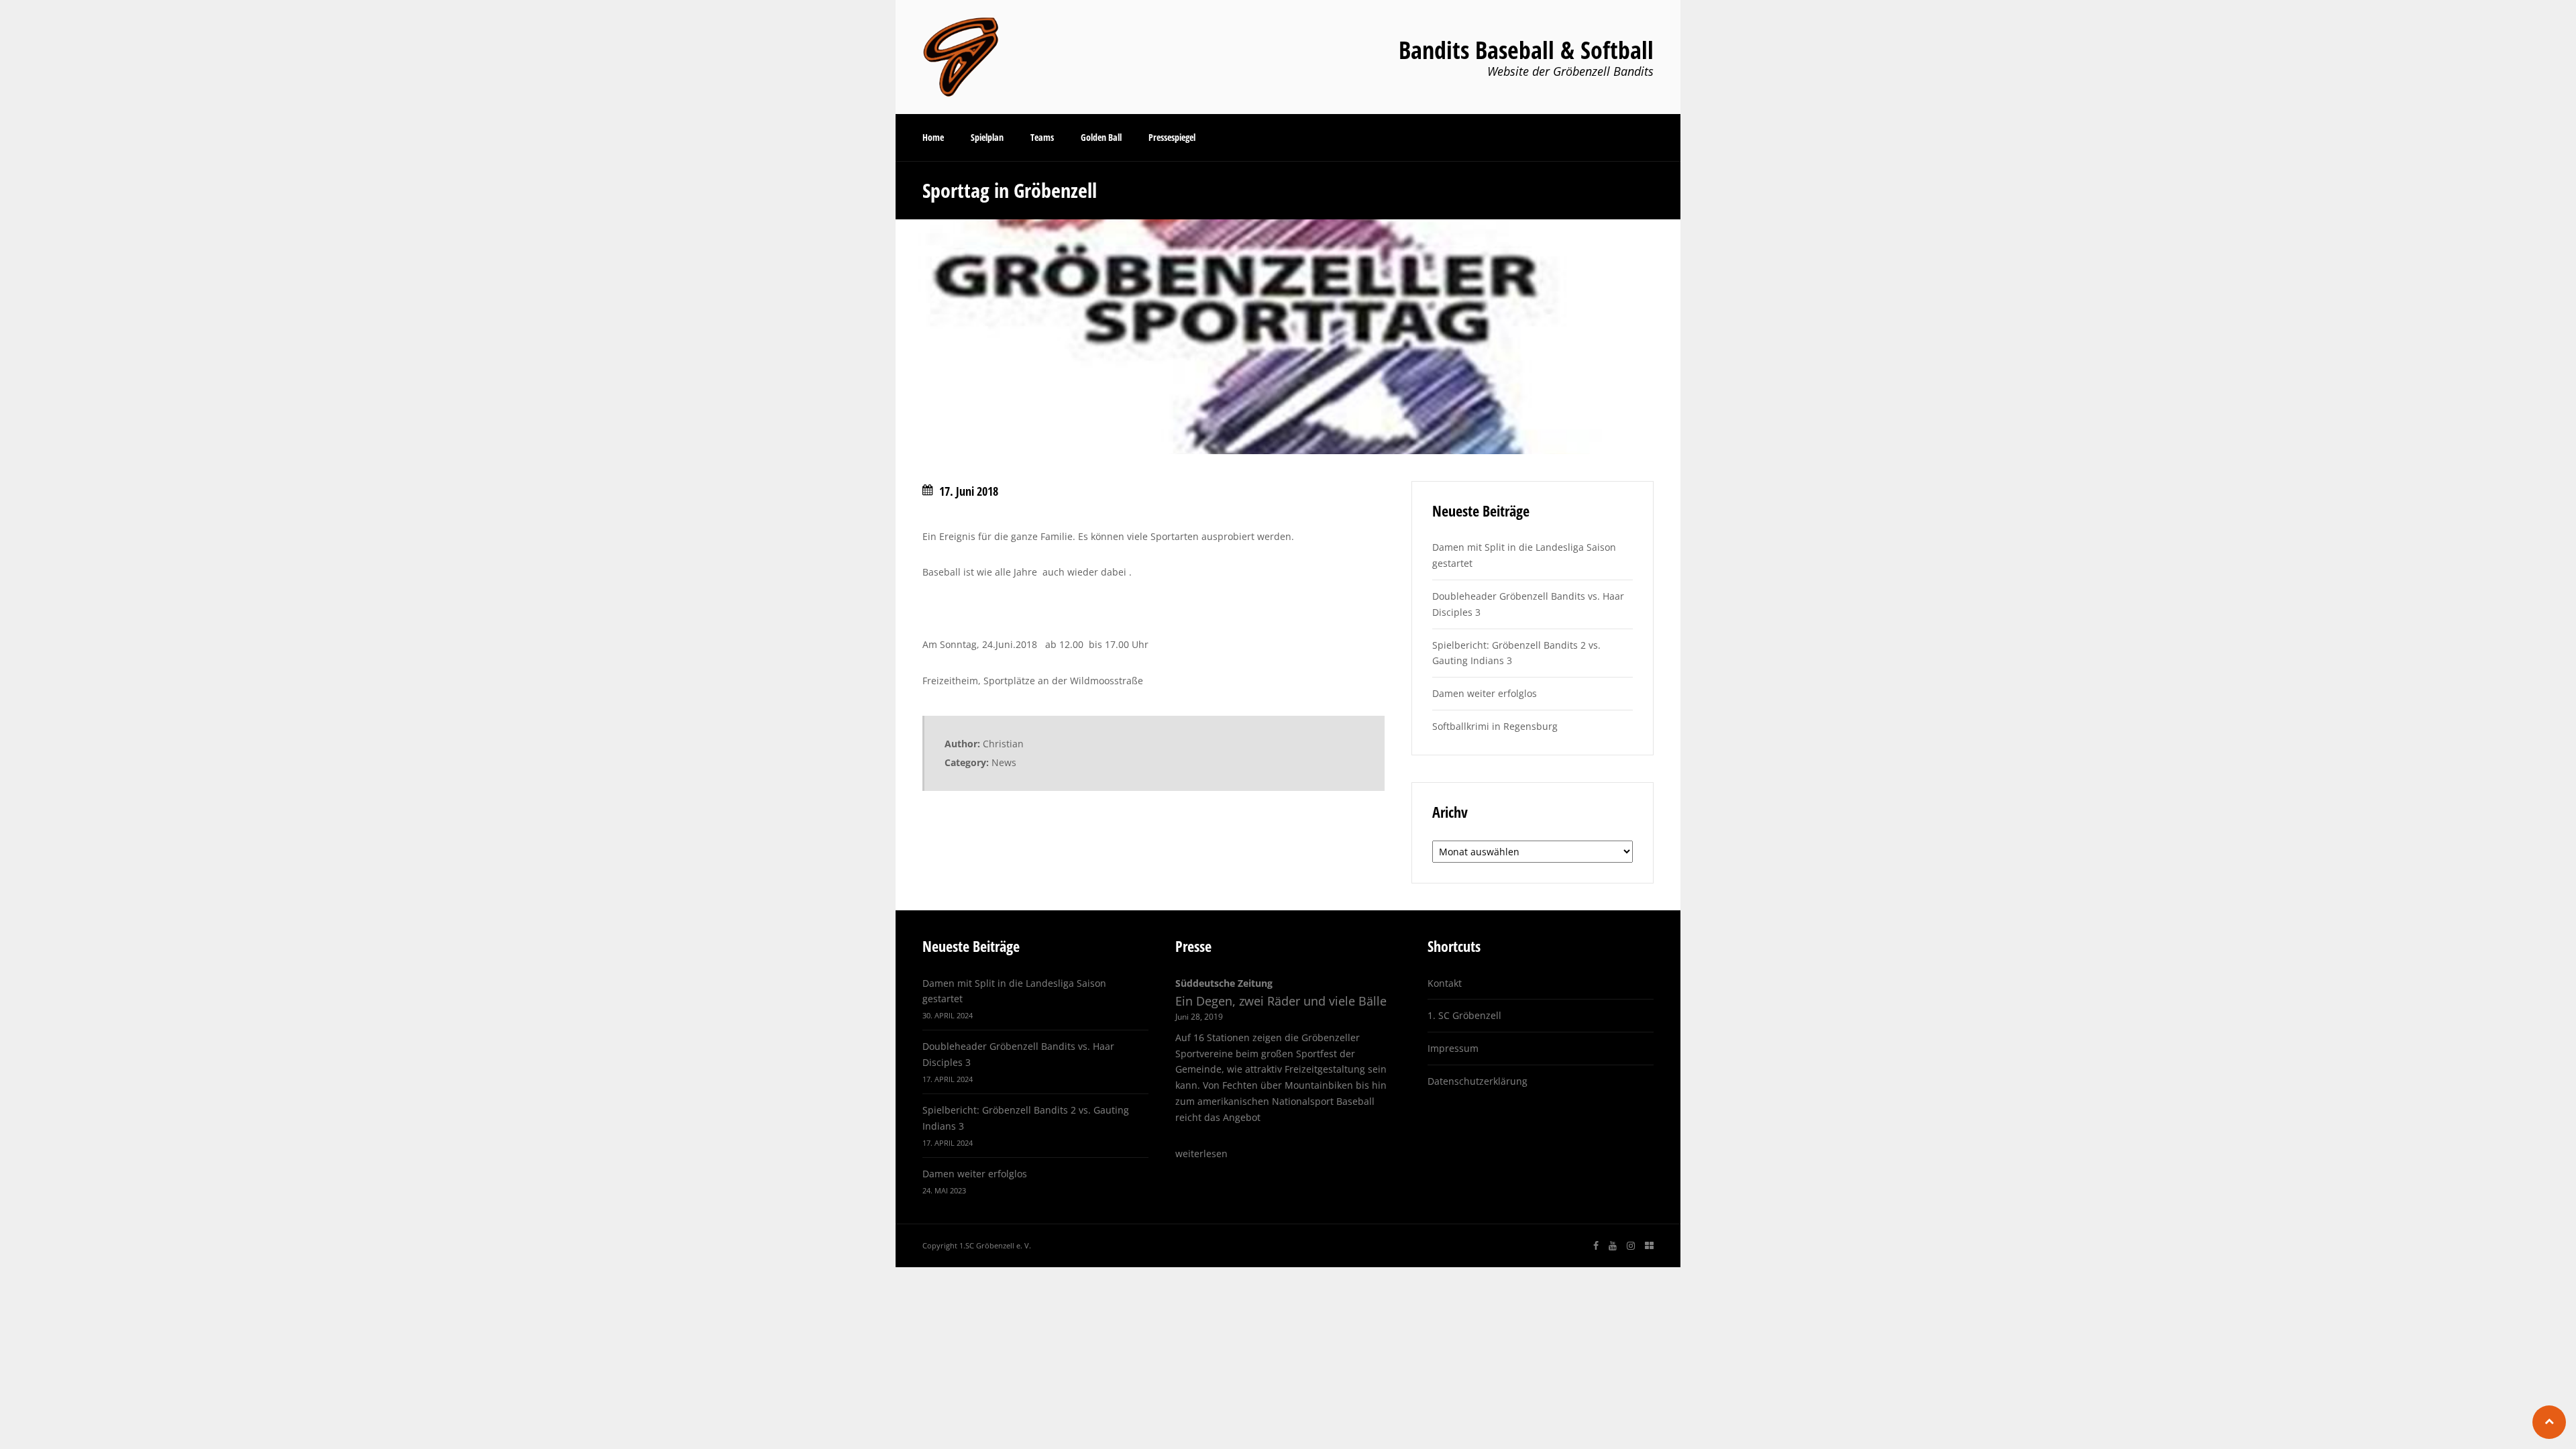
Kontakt (1445, 983)
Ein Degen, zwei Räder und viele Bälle (1281, 1001)
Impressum (1453, 1048)
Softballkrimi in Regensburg (1495, 726)
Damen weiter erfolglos (1485, 693)
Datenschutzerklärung (1478, 1081)
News (1004, 762)
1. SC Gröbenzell (1464, 1015)
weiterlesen (1201, 1153)
